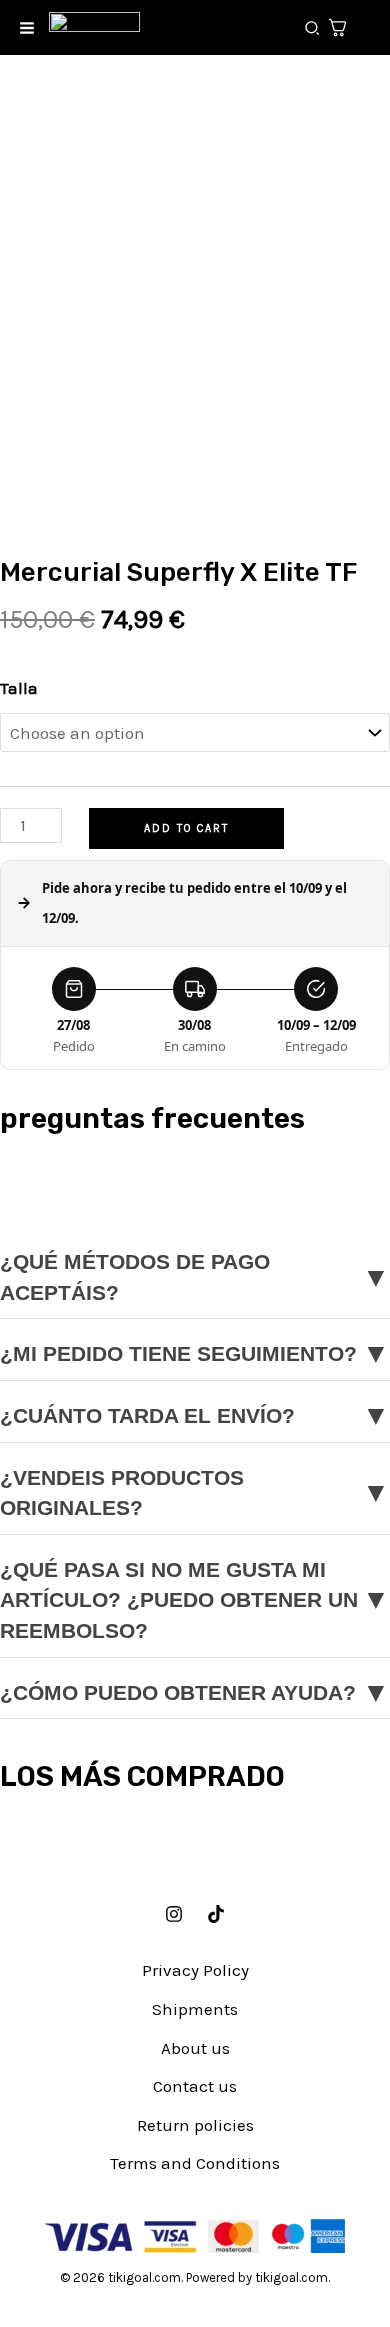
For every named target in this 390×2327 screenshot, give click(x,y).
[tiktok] (216, 1914)
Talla (19, 688)
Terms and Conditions (195, 2163)
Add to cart (186, 828)
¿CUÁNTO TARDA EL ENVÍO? (195, 1415)
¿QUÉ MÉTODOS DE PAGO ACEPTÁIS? (195, 1277)
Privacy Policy (195, 1970)
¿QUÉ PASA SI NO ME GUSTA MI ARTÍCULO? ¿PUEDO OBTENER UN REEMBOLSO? (195, 1600)
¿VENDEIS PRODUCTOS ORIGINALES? (195, 1493)
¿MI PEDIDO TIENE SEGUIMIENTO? (195, 1353)
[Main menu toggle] (27, 28)
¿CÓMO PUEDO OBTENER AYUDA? (195, 1692)
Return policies (195, 2125)
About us (195, 2048)
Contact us (195, 2086)
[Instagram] (174, 1914)
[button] (313, 29)
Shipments (195, 2009)
